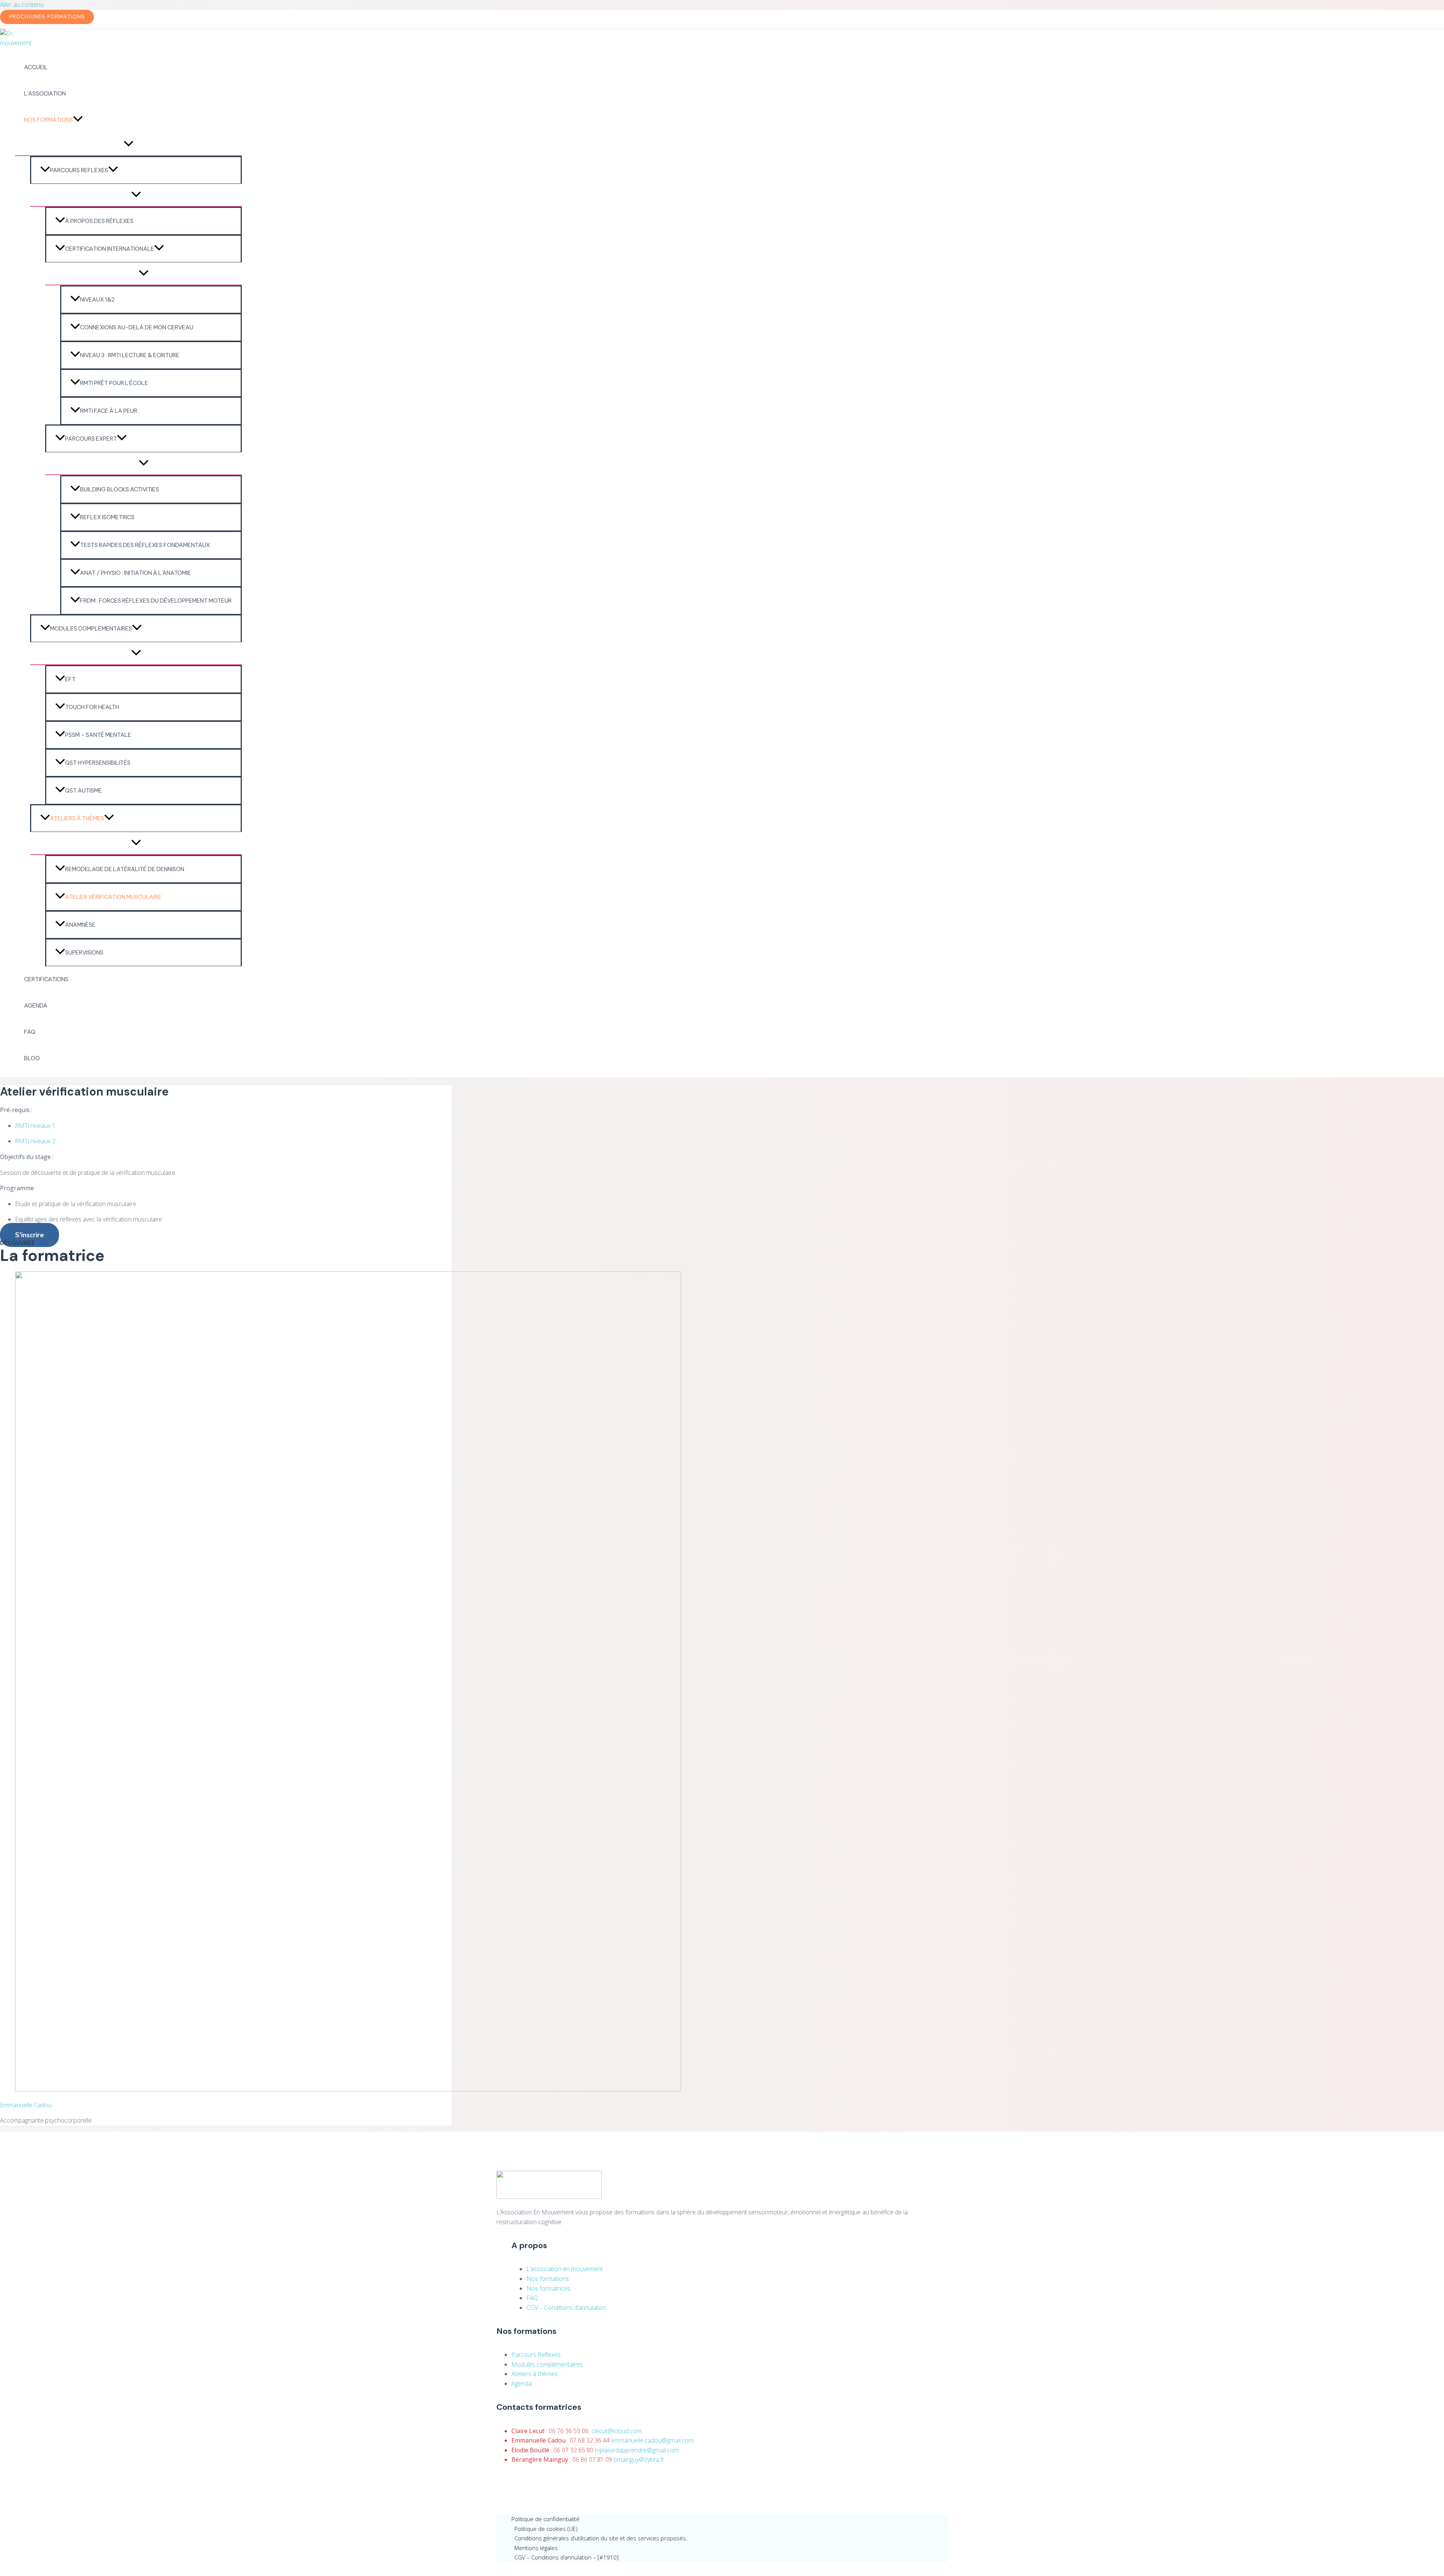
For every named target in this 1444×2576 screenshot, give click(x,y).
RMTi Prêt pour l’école (114, 383)
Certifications (46, 979)
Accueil (36, 67)
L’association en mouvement (565, 2269)
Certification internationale (110, 249)
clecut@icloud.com (617, 2431)
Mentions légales (536, 2548)
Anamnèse (80, 925)
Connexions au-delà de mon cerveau (137, 327)
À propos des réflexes (99, 221)
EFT (70, 679)
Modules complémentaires (91, 628)
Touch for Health (92, 707)
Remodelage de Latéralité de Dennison (125, 869)
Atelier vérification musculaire (113, 897)
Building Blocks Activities (120, 489)
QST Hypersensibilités (98, 763)
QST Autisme (83, 790)
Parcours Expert (91, 439)
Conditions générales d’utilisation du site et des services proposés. (601, 2538)
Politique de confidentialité (545, 2519)
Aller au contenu (22, 5)
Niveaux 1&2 (97, 299)
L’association (45, 93)
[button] (47, 17)
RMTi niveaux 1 (35, 1126)
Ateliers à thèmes (77, 818)
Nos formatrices (548, 2288)
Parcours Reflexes (79, 170)
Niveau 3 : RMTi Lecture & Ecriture (130, 355)
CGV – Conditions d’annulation (567, 2308)
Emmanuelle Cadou (26, 2105)
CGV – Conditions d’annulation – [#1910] (567, 2557)
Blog (32, 1058)
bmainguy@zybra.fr (639, 2459)
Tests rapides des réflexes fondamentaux (145, 545)
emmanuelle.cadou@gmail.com (652, 2440)
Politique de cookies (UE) (546, 2529)
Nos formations (49, 120)
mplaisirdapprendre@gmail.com (637, 2450)
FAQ (30, 1032)
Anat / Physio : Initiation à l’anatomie (136, 573)
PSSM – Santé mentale (98, 735)
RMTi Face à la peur (109, 411)
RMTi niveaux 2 (35, 1141)
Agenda (36, 1005)
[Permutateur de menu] (128, 144)
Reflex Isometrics (107, 517)
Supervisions (84, 952)
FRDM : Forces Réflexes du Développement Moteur (156, 601)
